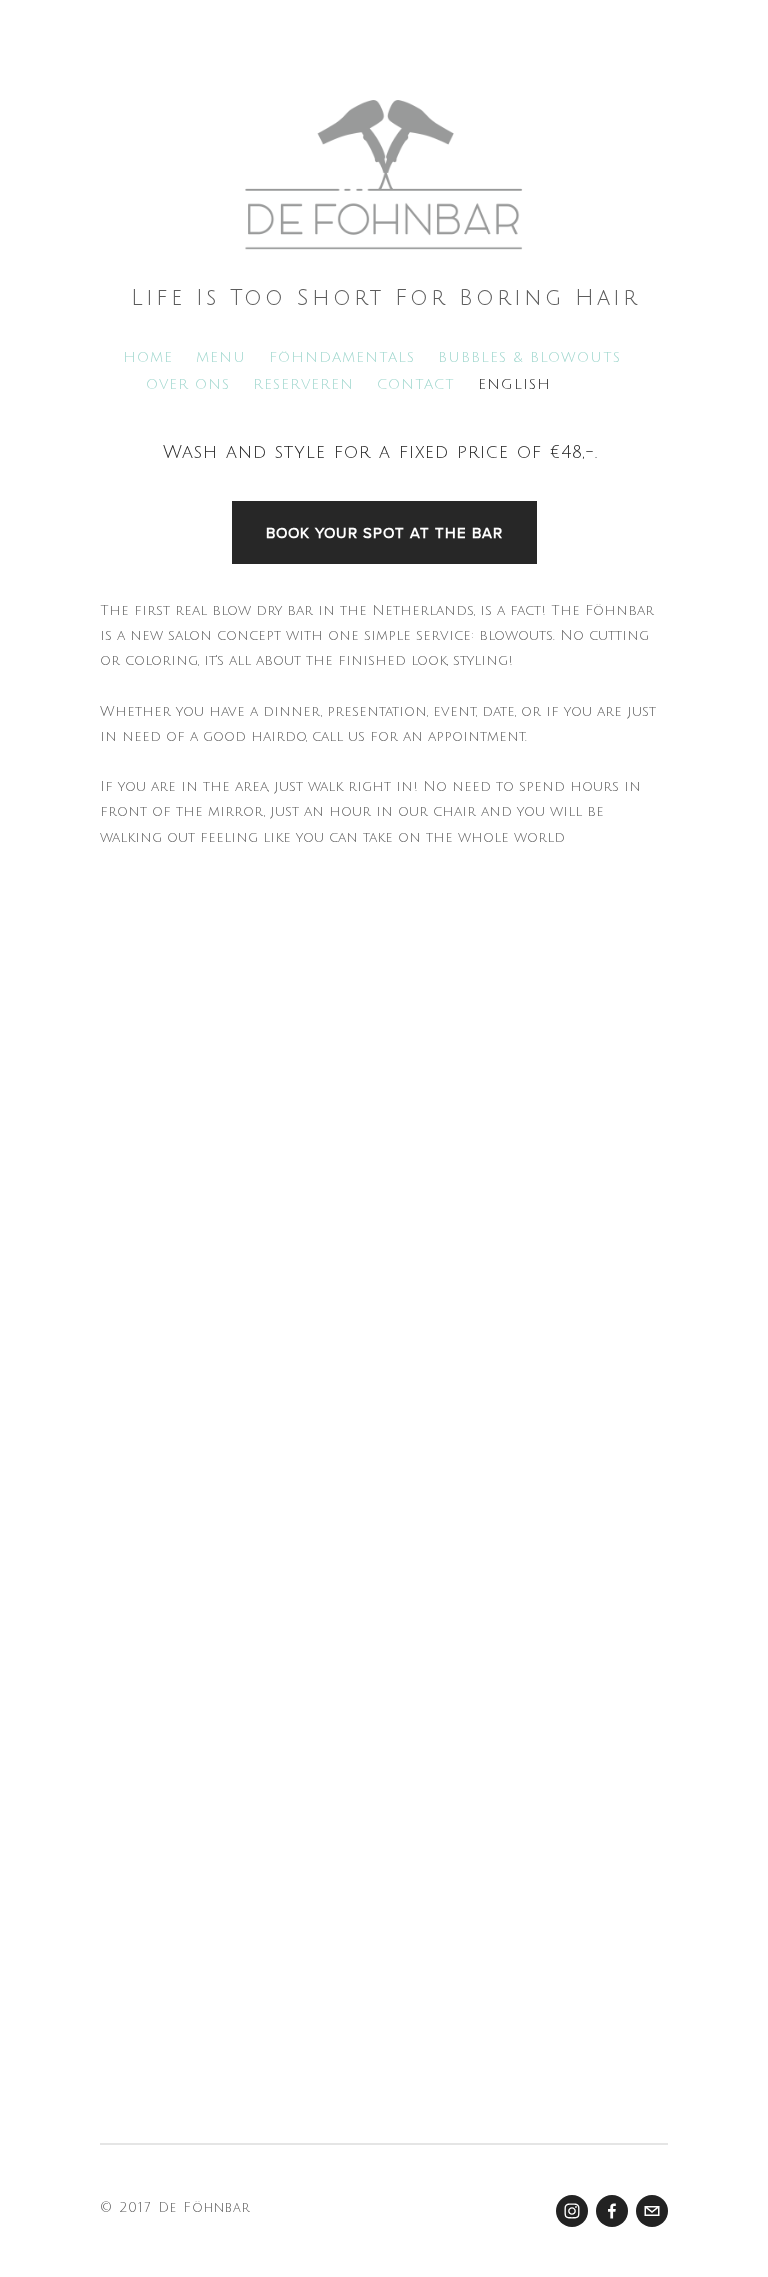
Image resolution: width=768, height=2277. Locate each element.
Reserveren (303, 384)
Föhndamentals (342, 357)
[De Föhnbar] (572, 2211)
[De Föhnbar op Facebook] (612, 2211)
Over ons (188, 384)
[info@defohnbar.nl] (652, 2211)
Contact (416, 384)
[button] (171, 1315)
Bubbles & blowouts (529, 357)
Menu (221, 357)
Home (148, 357)
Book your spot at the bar (384, 532)
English (514, 384)
